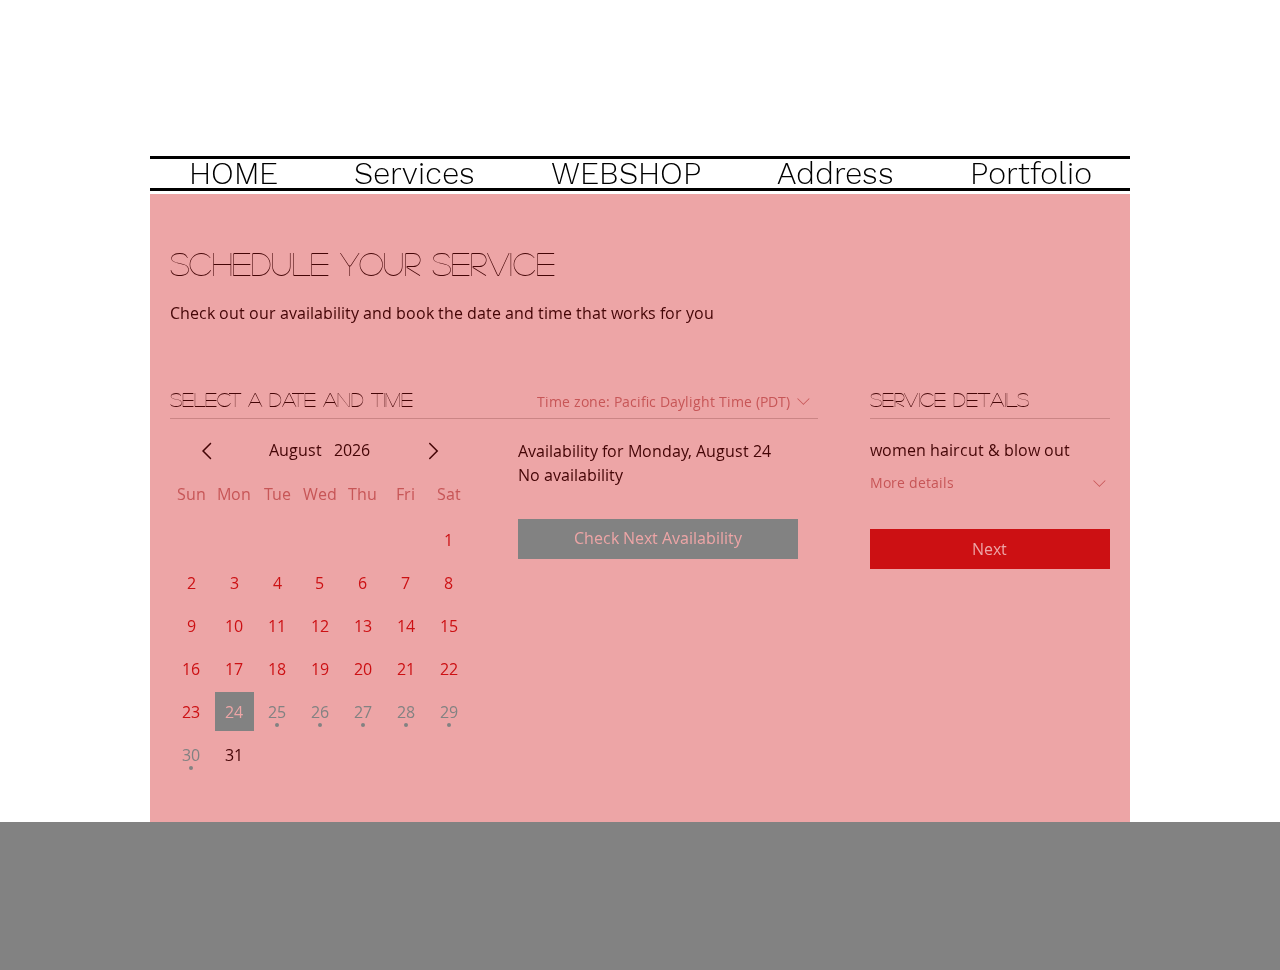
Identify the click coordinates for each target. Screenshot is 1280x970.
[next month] (433, 451)
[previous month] (207, 451)
